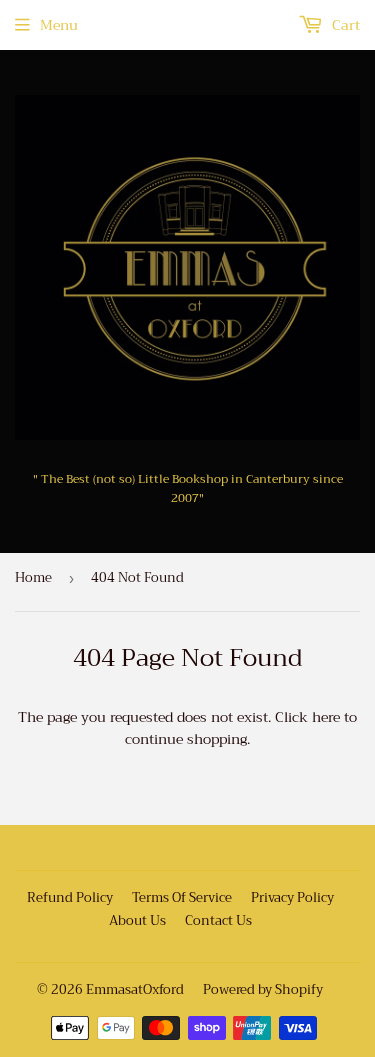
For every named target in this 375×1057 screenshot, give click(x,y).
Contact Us (218, 920)
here (326, 717)
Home (33, 577)
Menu (59, 25)
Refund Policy (70, 897)
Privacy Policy (292, 897)
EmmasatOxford (135, 989)
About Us (137, 920)
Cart (344, 25)
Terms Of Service (182, 897)
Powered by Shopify (263, 989)
